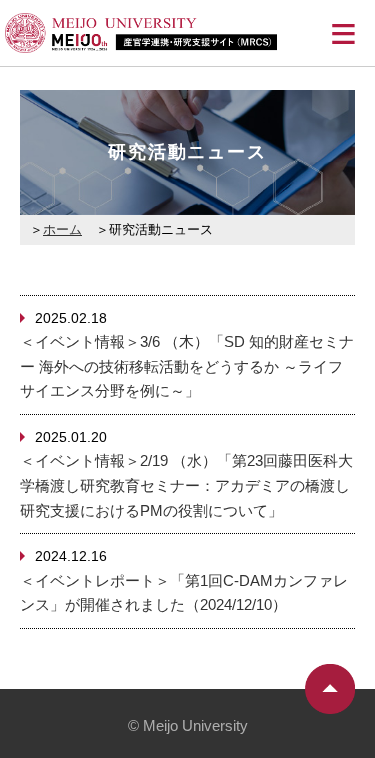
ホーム (62, 229)
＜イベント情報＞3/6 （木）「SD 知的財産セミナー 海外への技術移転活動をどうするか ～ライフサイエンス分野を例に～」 (187, 366)
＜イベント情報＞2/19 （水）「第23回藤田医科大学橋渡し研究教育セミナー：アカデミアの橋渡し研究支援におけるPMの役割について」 (186, 485)
